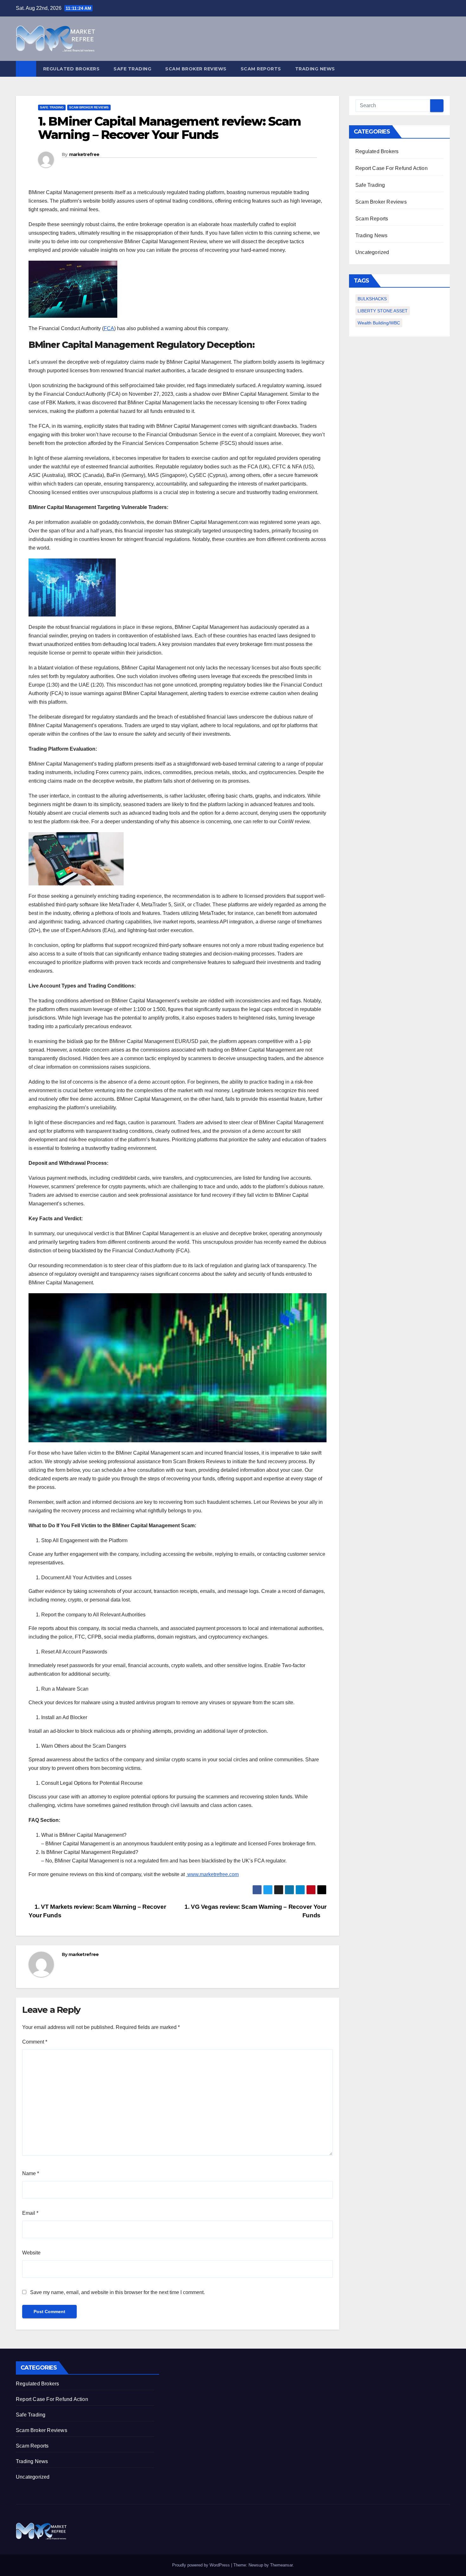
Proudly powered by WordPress (202, 2565)
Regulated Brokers (71, 69)
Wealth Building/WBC (379, 323)
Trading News (315, 69)
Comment (35, 2042)
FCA (109, 328)
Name (31, 2173)
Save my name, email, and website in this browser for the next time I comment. (117, 2292)
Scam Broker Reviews (196, 69)
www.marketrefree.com (212, 1874)
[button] (446, 69)
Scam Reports (261, 69)
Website (31, 2253)
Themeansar (281, 2565)
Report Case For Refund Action (392, 168)
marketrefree (84, 154)
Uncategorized (372, 252)
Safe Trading (132, 69)
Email (30, 2213)
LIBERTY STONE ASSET (383, 311)
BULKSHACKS (372, 299)
